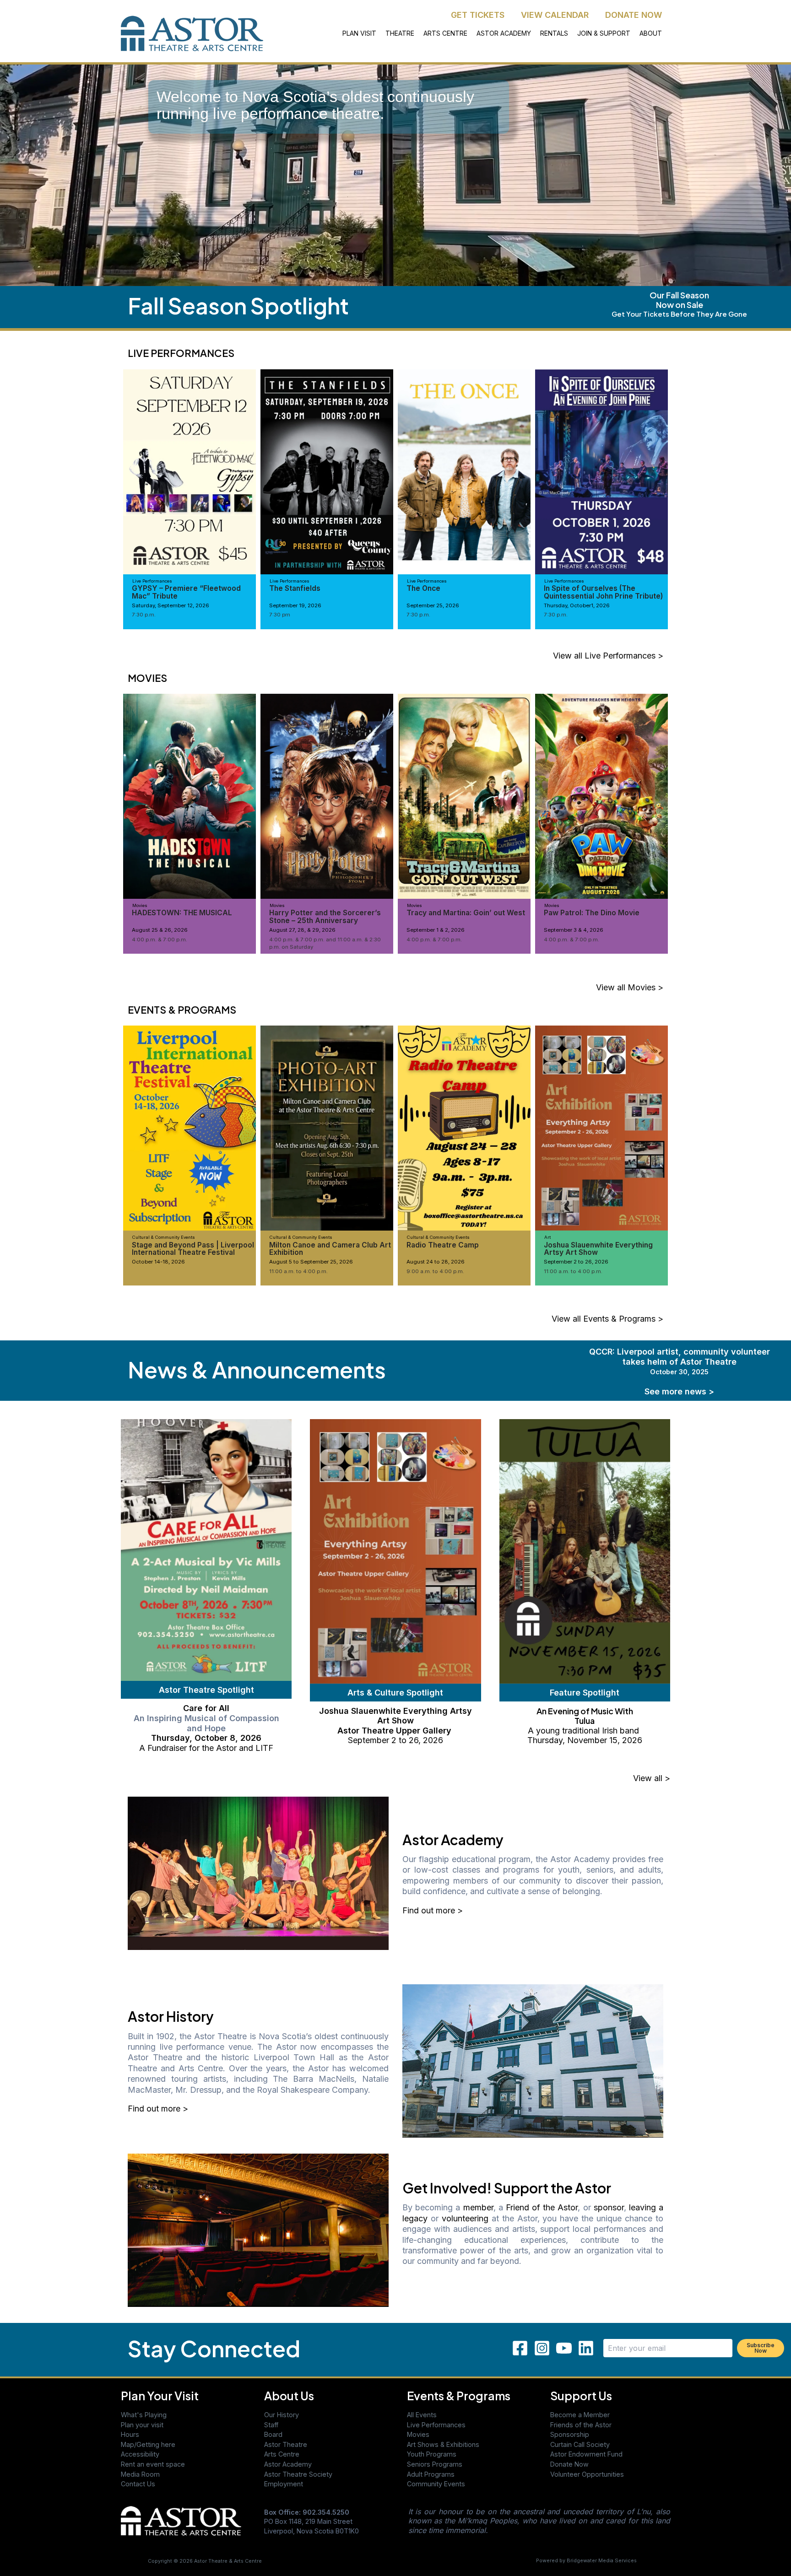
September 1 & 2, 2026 (436, 930)
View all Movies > (630, 987)
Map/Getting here (148, 2444)
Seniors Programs (435, 2464)
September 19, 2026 (295, 605)
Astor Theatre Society (298, 2474)
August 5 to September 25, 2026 (311, 1262)
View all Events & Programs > (607, 1319)
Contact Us (138, 2484)
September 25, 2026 (433, 605)
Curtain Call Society (580, 2444)
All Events (422, 2415)
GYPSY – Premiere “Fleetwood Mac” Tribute (186, 592)
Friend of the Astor (542, 2207)
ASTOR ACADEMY (504, 33)
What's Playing (144, 2415)
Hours (130, 2434)
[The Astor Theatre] (181, 2520)
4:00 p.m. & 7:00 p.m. (160, 940)
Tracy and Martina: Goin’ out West (466, 913)
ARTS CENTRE (445, 33)
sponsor (609, 2207)
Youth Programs (432, 2454)
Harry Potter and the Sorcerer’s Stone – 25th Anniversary (325, 916)
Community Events (436, 2484)
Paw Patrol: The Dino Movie (592, 913)
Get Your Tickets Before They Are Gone (679, 314)
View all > (652, 1778)
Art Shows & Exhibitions (443, 2444)
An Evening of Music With (585, 1711)
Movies (418, 2434)
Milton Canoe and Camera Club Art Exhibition (330, 1249)
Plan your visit (142, 2425)
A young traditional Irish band (585, 1731)
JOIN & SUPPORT (604, 33)
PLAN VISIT (359, 33)
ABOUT (651, 33)
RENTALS (554, 33)
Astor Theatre (286, 2444)
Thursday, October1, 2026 (577, 605)
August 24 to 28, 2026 (436, 1262)
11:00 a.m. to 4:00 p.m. (298, 1271)
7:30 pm (280, 615)
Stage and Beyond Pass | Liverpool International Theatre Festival (193, 1249)
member (478, 2207)
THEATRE (400, 33)
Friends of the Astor (581, 2425)
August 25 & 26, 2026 (160, 930)
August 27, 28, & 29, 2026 (302, 930)
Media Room (140, 2474)
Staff (271, 2425)
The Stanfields (295, 588)
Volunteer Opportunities (587, 2474)
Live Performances (436, 2425)
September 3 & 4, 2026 (574, 930)
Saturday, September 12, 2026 (171, 605)
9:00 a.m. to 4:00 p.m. (435, 1271)
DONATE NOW (634, 15)
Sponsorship (570, 2434)
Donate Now (569, 2464)
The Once (423, 588)
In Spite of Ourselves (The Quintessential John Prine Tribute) (603, 592)
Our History (282, 2415)
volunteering (465, 2218)
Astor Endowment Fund (586, 2454)
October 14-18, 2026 (158, 1262)
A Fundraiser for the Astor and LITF (206, 1748)
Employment (284, 2484)
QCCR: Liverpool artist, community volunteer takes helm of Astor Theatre (680, 1361)
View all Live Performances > (608, 656)
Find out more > (433, 1910)
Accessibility (140, 2454)
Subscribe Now (761, 2348)
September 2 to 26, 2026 (576, 1262)
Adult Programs (431, 2474)
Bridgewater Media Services (602, 2561)
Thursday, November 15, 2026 (585, 1740)
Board (273, 2434)
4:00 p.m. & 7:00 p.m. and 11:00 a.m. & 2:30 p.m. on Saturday (325, 943)
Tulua (585, 1720)
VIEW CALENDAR (555, 15)
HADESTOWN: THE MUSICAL (182, 913)
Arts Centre (282, 2454)
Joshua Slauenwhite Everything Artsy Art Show (598, 1249)
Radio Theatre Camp (443, 1245)
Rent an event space (153, 2464)
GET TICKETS (478, 15)
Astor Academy (288, 2464)
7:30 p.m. (144, 615)
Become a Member (580, 2415)
